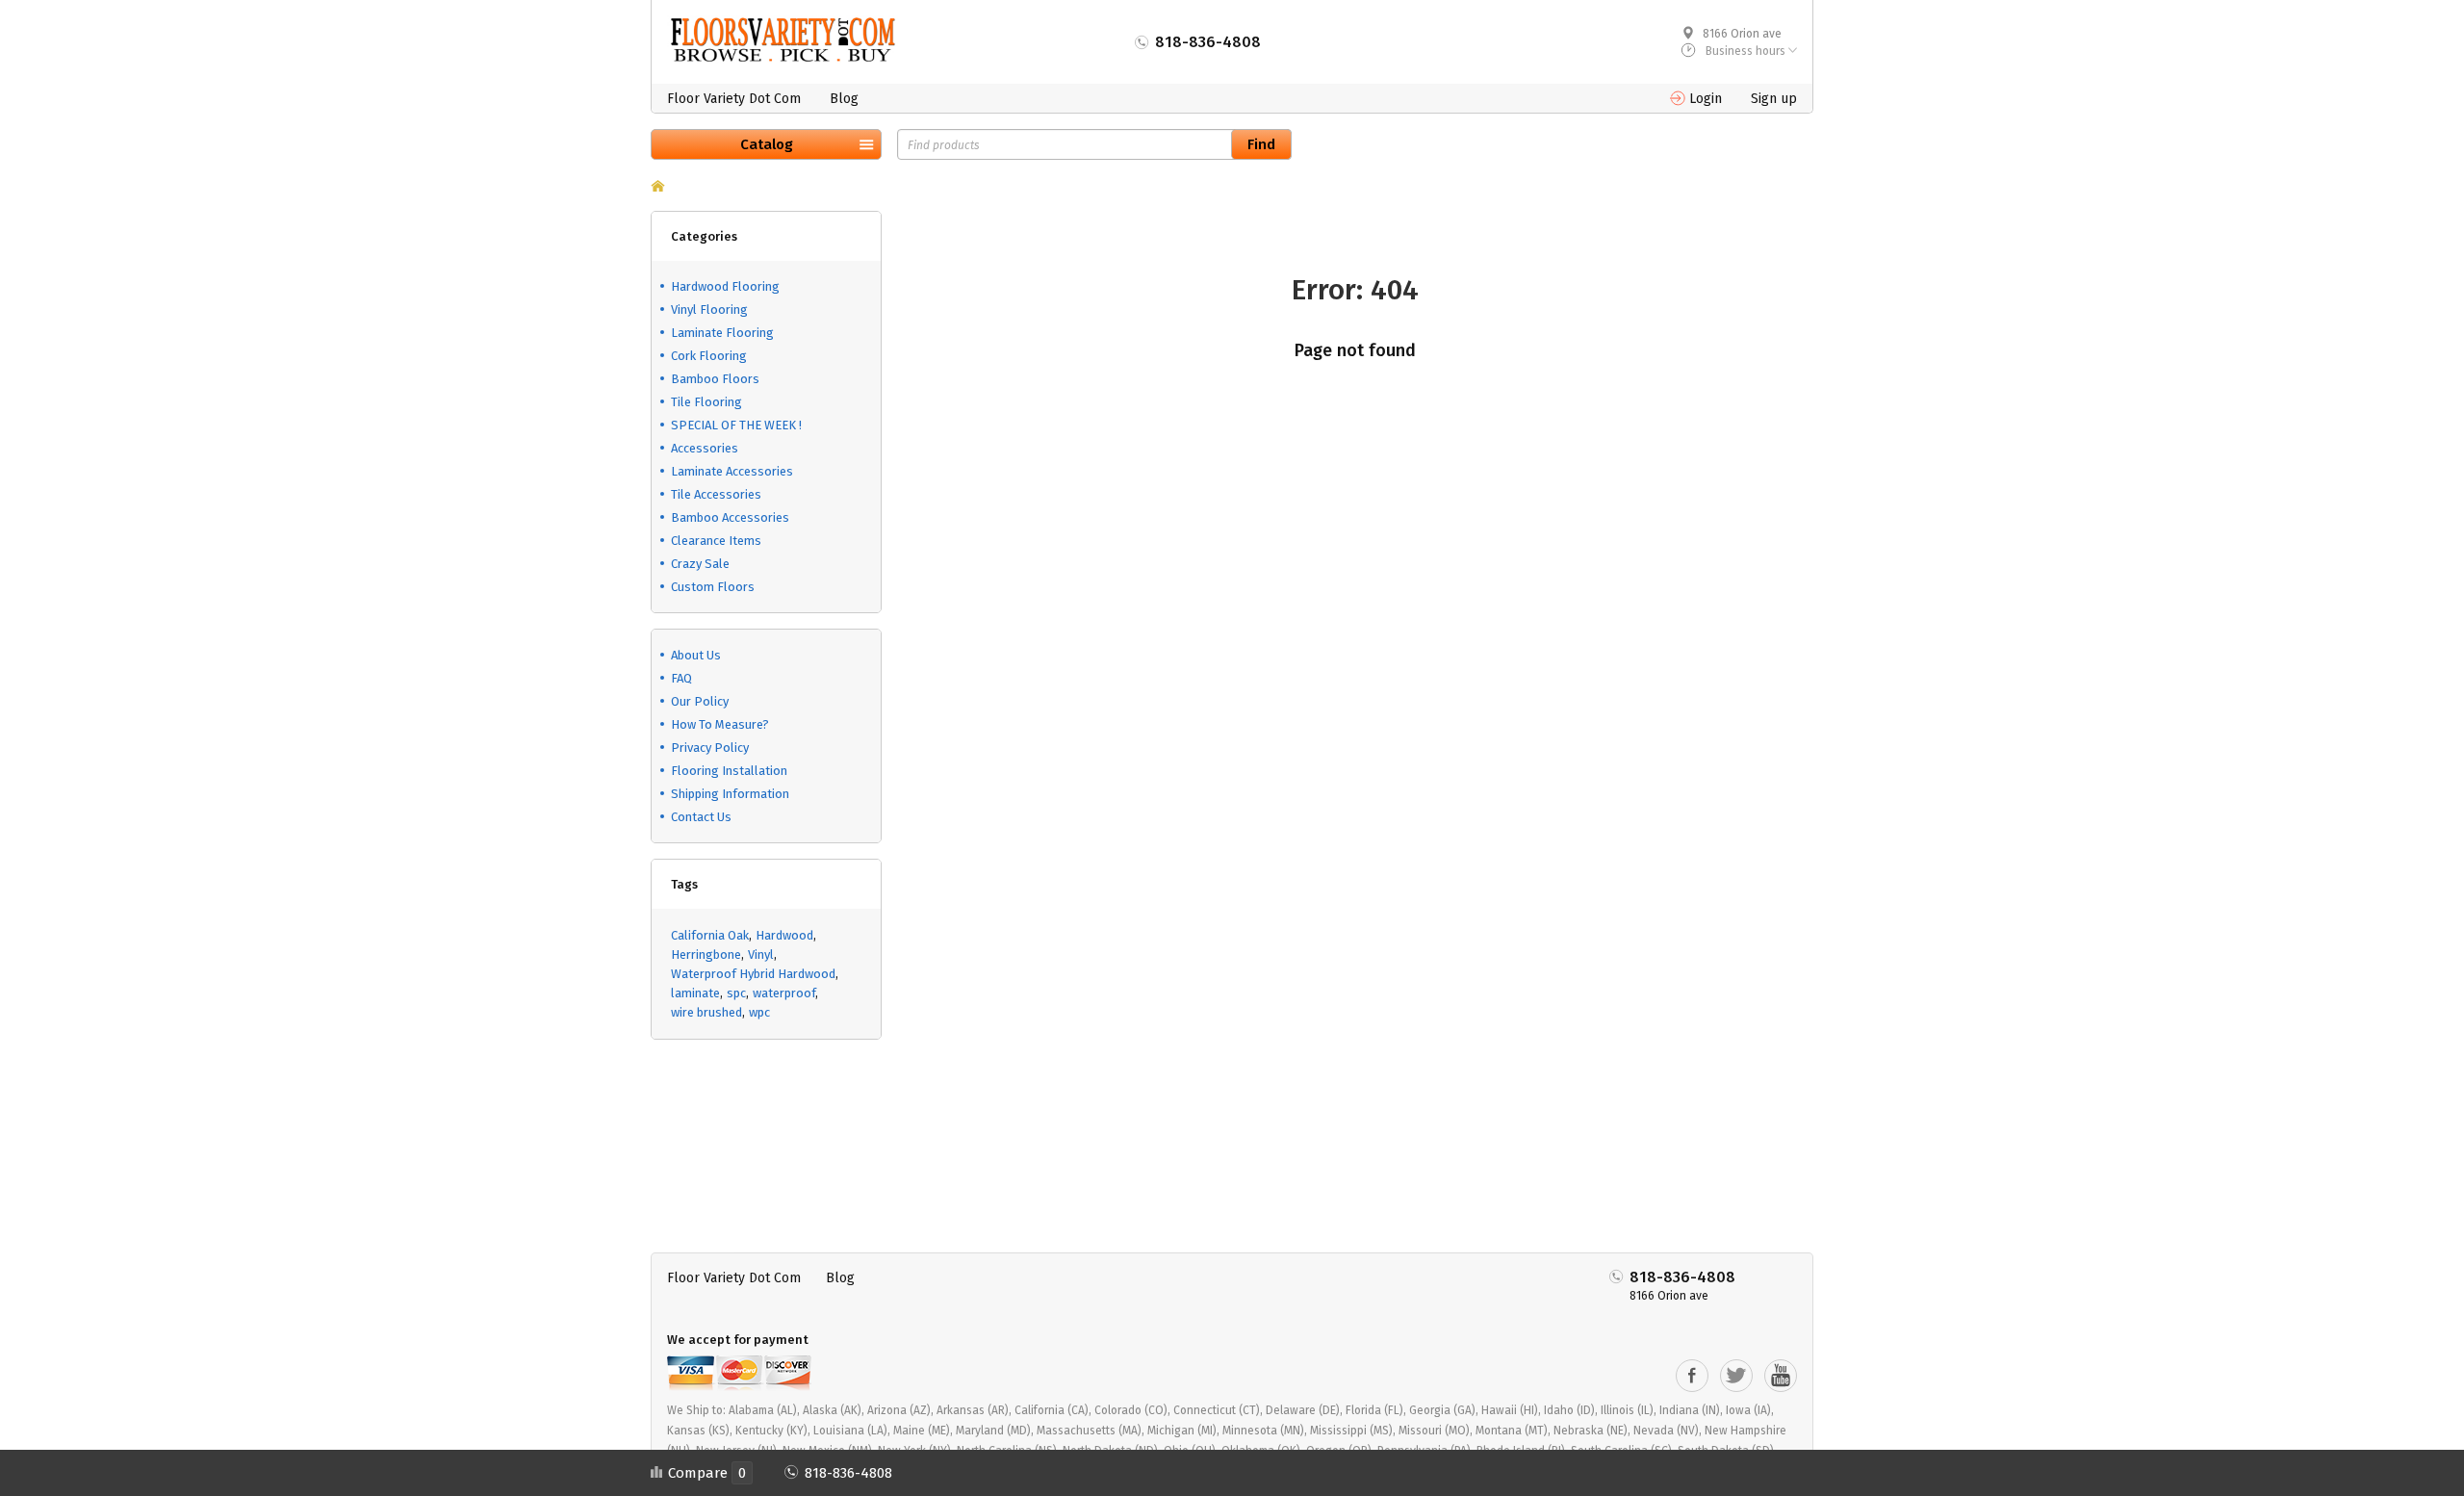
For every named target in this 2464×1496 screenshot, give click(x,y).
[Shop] (658, 188)
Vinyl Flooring (709, 310)
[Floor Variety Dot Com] (783, 39)
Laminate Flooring (722, 333)
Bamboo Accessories (730, 517)
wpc (759, 1012)
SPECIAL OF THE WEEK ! (736, 425)
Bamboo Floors (715, 379)
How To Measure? (720, 724)
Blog (844, 99)
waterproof (784, 993)
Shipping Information (730, 794)
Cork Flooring (709, 356)
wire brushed (706, 1012)
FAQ (681, 678)
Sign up (1774, 99)
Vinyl (761, 954)
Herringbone (706, 954)
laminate (695, 993)
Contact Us (701, 817)
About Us (696, 655)
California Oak (710, 935)
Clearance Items (716, 541)
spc (736, 993)
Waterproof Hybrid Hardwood (753, 974)
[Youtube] (1781, 1376)
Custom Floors (713, 587)
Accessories (705, 448)
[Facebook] (1692, 1376)
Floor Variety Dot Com (734, 99)
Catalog (767, 144)
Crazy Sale (700, 564)
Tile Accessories (716, 494)
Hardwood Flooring (725, 286)
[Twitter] (1736, 1376)
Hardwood (784, 935)
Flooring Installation (729, 771)
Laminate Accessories (732, 471)
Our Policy (700, 701)
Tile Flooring (706, 402)
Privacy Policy (710, 748)
